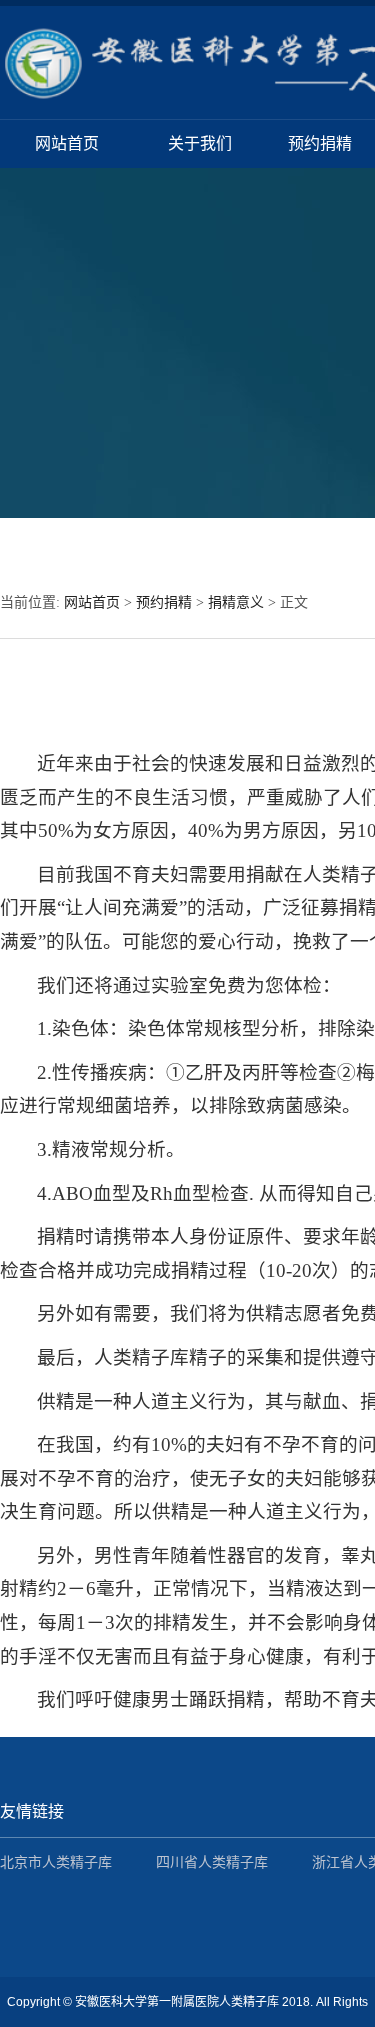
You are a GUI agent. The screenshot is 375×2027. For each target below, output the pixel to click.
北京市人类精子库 (56, 1862)
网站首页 (67, 143)
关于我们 (200, 143)
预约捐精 (320, 143)
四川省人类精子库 (212, 1862)
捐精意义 (236, 602)
